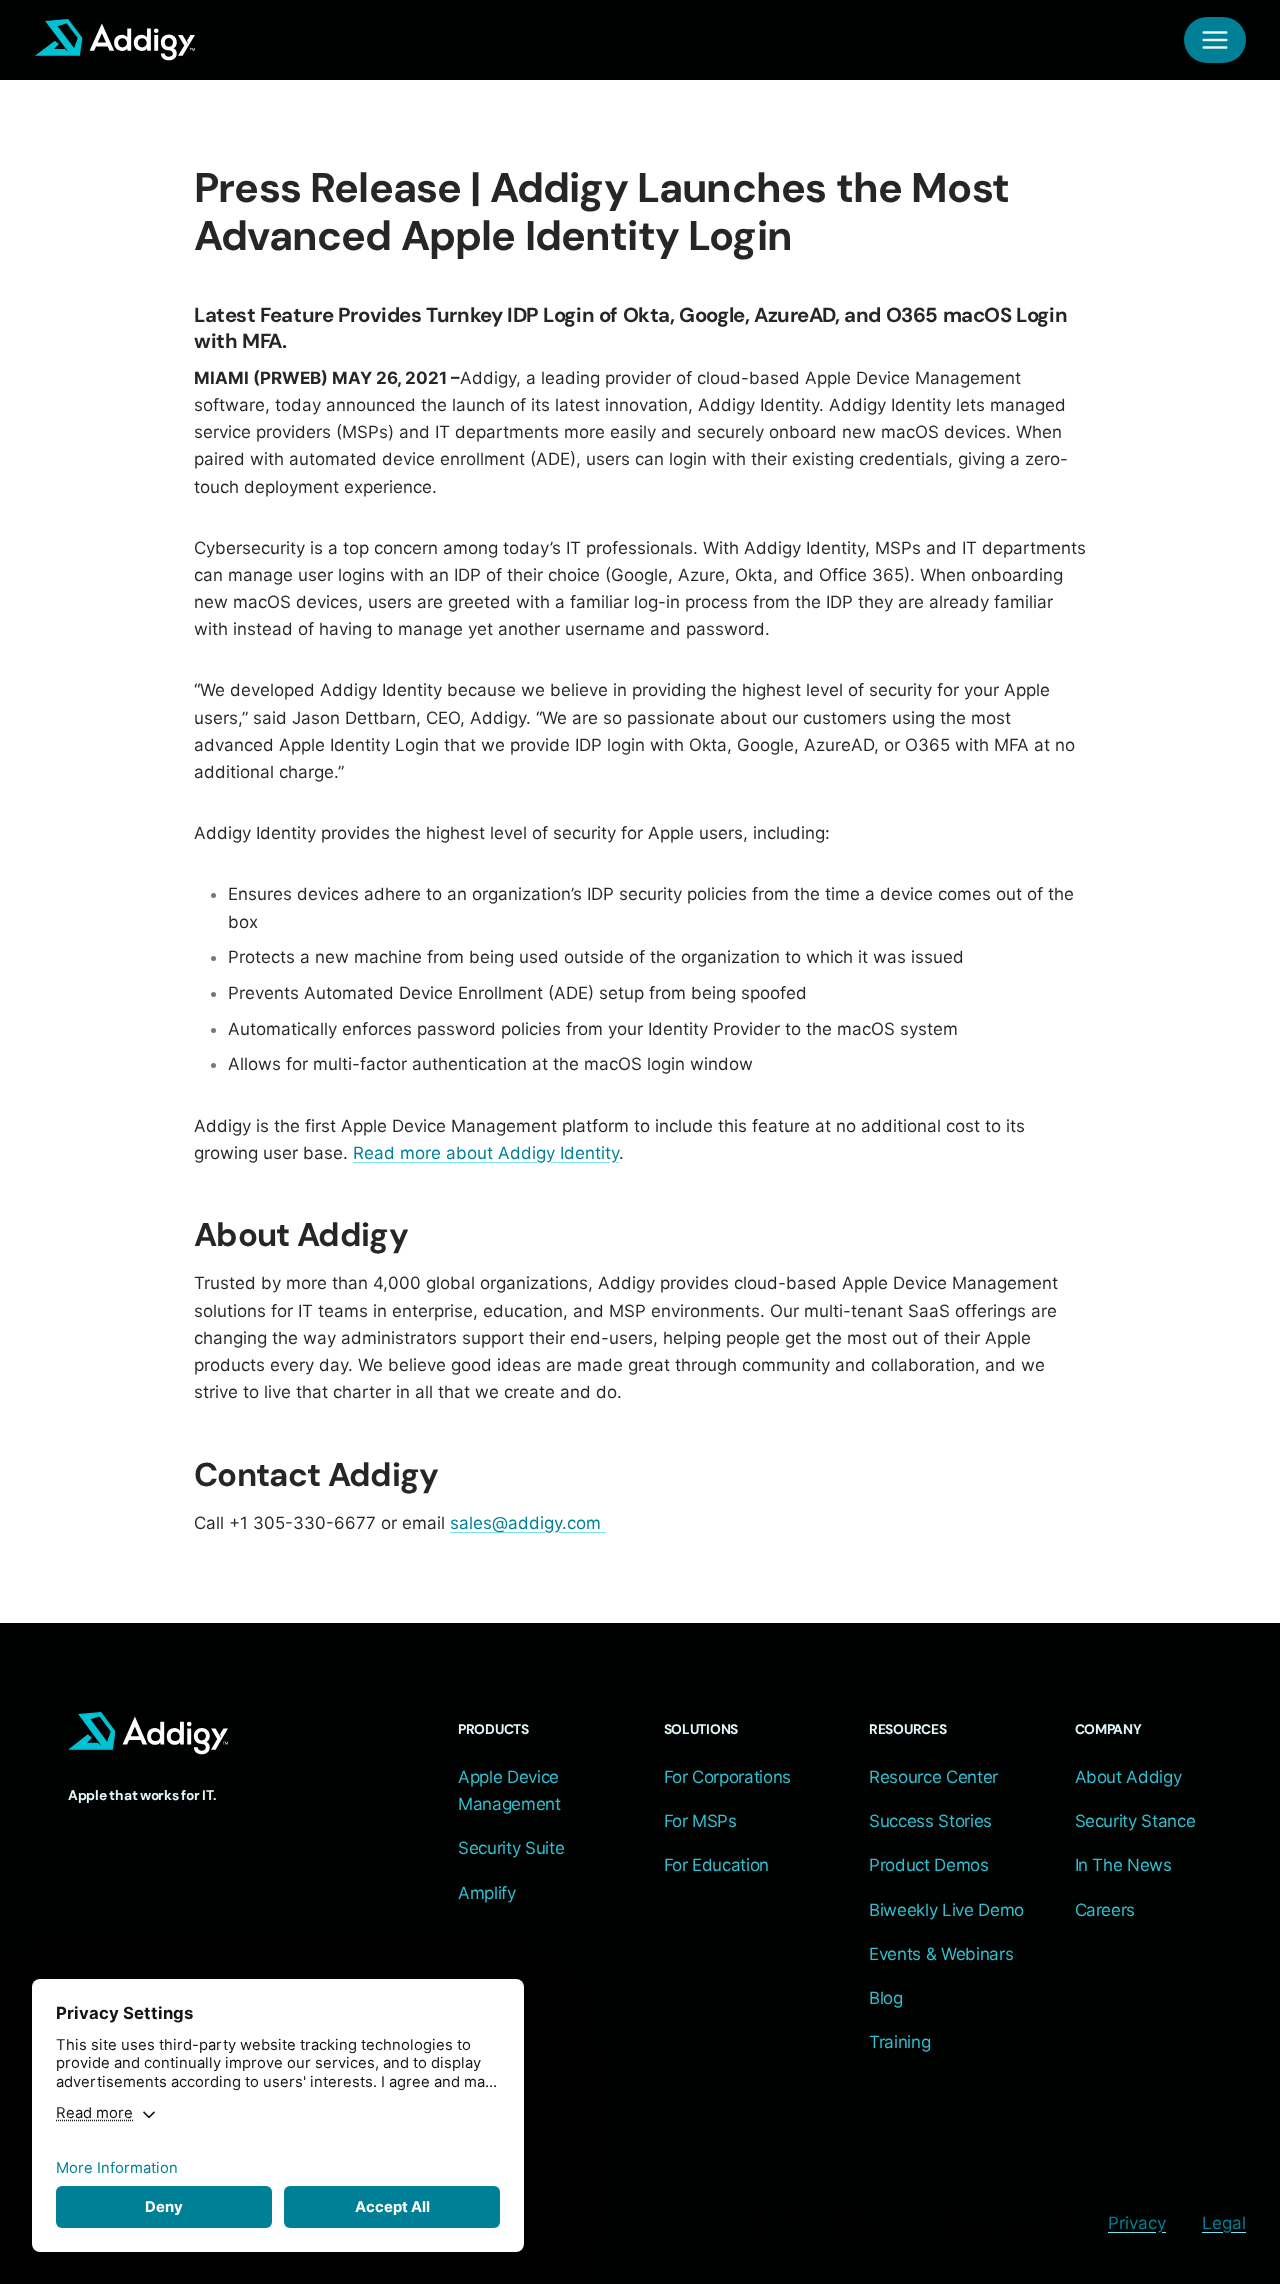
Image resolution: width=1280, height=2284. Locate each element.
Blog (886, 1998)
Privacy (1137, 2223)
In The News (1123, 1865)
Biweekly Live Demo (946, 1910)
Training (899, 2042)
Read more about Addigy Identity (486, 1153)
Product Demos (929, 1865)
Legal (1224, 2223)
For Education (717, 1865)
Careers (1105, 1910)
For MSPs (700, 1821)
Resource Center (933, 1777)
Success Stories (930, 1821)
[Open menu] (1215, 40)
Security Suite (511, 1848)
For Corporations (728, 1777)
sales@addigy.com (525, 1523)
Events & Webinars (941, 1954)
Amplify (487, 1893)
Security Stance (1135, 1821)
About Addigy (1128, 1777)
